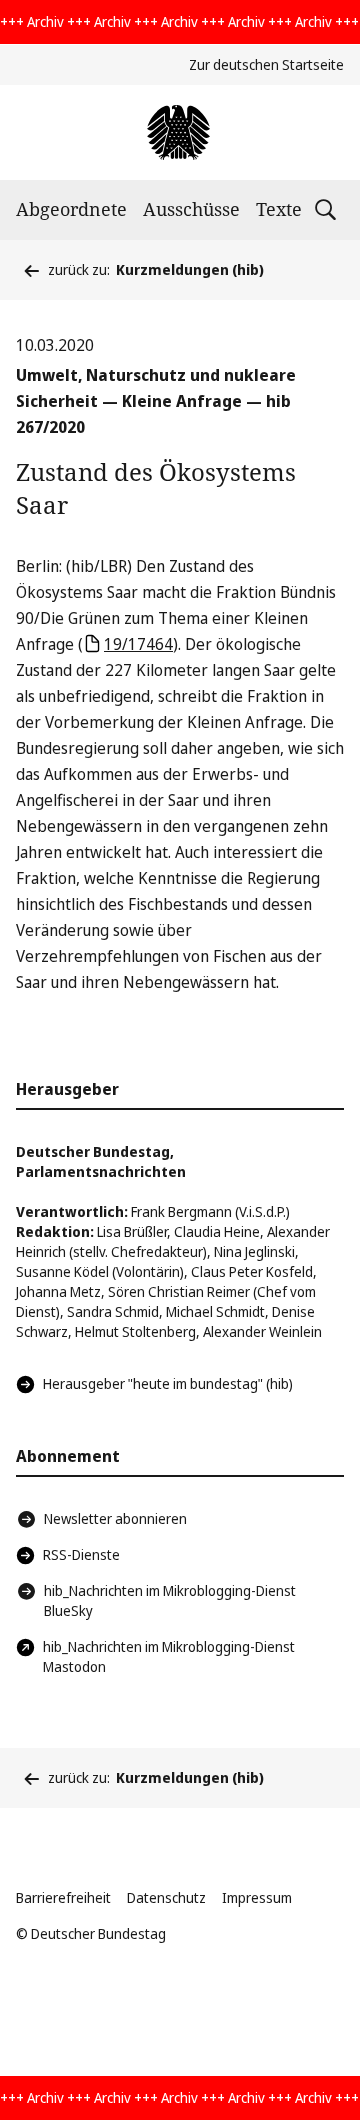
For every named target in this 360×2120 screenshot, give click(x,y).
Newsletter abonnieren (115, 1518)
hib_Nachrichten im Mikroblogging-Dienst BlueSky (170, 1600)
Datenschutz (166, 1897)
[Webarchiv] (179, 132)
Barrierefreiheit (63, 1897)
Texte (279, 209)
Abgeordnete (71, 209)
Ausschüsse (191, 209)
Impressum (257, 1897)
